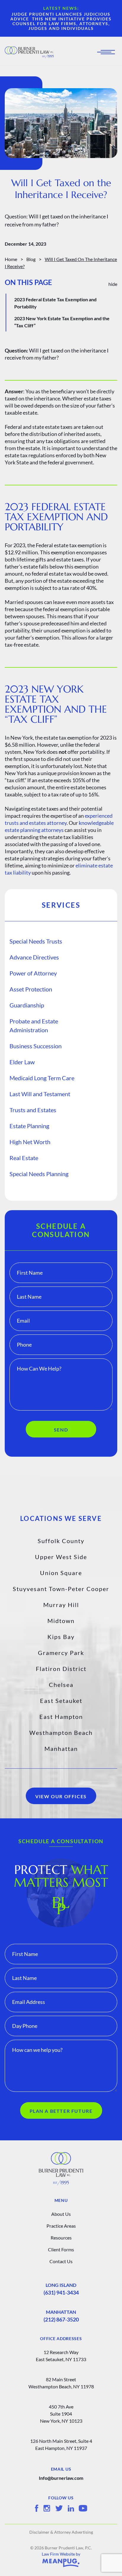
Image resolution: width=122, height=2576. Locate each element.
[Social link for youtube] (83, 2508)
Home (11, 259)
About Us (61, 2214)
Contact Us (61, 2261)
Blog (31, 259)
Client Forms (61, 2249)
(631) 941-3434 (61, 2292)
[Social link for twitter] (59, 2508)
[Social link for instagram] (47, 2508)
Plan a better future (61, 2111)
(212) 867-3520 (61, 2319)
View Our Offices (61, 1796)
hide (113, 284)
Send (61, 1430)
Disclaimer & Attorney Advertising (61, 2532)
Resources (61, 2238)
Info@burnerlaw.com (61, 2478)
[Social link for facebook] (37, 2508)
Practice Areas (61, 2226)
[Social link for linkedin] (71, 2508)
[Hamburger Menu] (108, 52)
